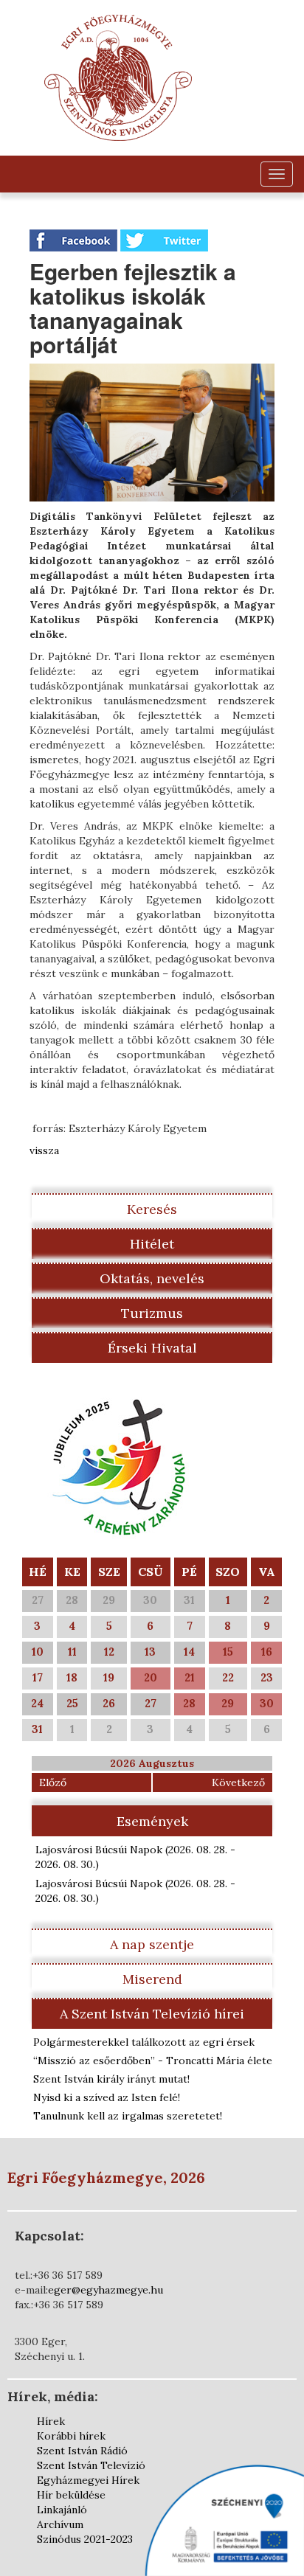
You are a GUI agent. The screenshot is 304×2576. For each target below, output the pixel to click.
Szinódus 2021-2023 (85, 2539)
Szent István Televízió (91, 2465)
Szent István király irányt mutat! (111, 2079)
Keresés (152, 1209)
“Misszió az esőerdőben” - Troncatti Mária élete (153, 2061)
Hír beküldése (71, 2495)
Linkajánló (62, 2510)
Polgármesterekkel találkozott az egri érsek (144, 2042)
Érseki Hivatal (152, 1348)
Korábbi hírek (71, 2436)
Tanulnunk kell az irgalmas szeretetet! (128, 2116)
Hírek (51, 2421)
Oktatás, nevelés (152, 1278)
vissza (44, 1150)
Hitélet (152, 1244)
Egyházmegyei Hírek (88, 2480)
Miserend (152, 1979)
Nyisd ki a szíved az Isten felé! (107, 2097)
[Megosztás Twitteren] (164, 240)
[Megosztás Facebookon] (75, 240)
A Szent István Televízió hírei (152, 2014)
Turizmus (152, 1313)
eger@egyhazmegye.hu (106, 2290)
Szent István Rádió (82, 2451)
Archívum (60, 2524)
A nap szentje (152, 1944)
